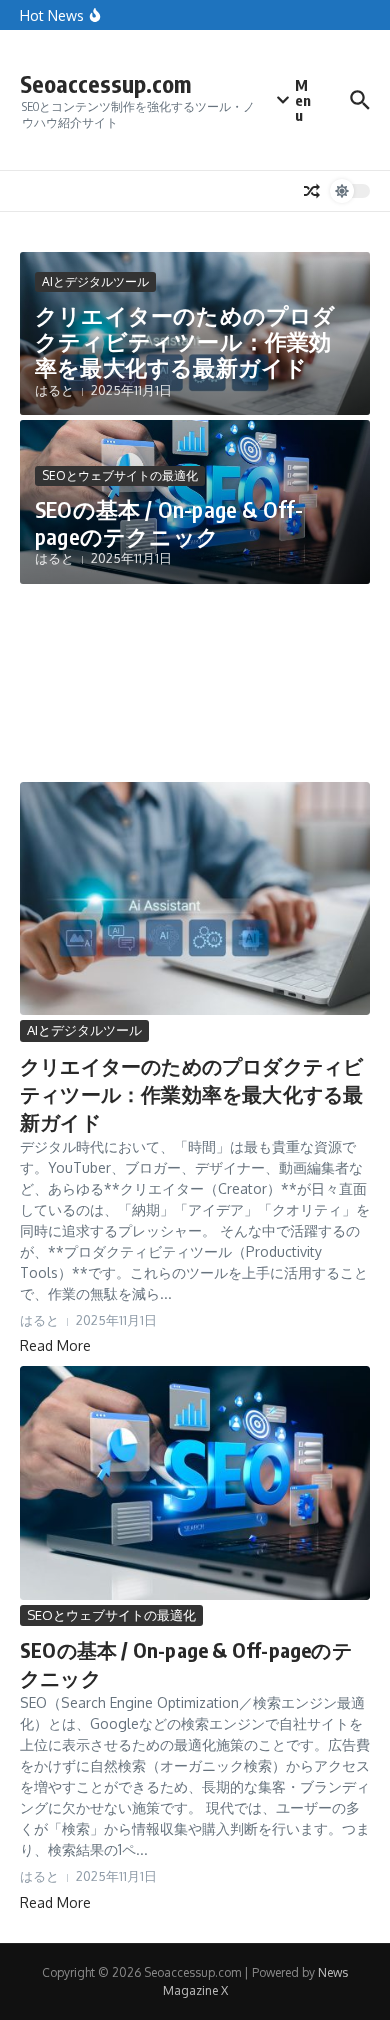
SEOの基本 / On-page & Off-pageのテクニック (169, 522)
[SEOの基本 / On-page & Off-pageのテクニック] (195, 1482)
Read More (55, 1345)
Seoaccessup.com (105, 83)
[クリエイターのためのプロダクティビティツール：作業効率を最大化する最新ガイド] (195, 898)
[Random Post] (312, 191)
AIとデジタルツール (95, 281)
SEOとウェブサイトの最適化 (120, 475)
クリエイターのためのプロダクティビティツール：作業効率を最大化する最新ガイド (185, 341)
